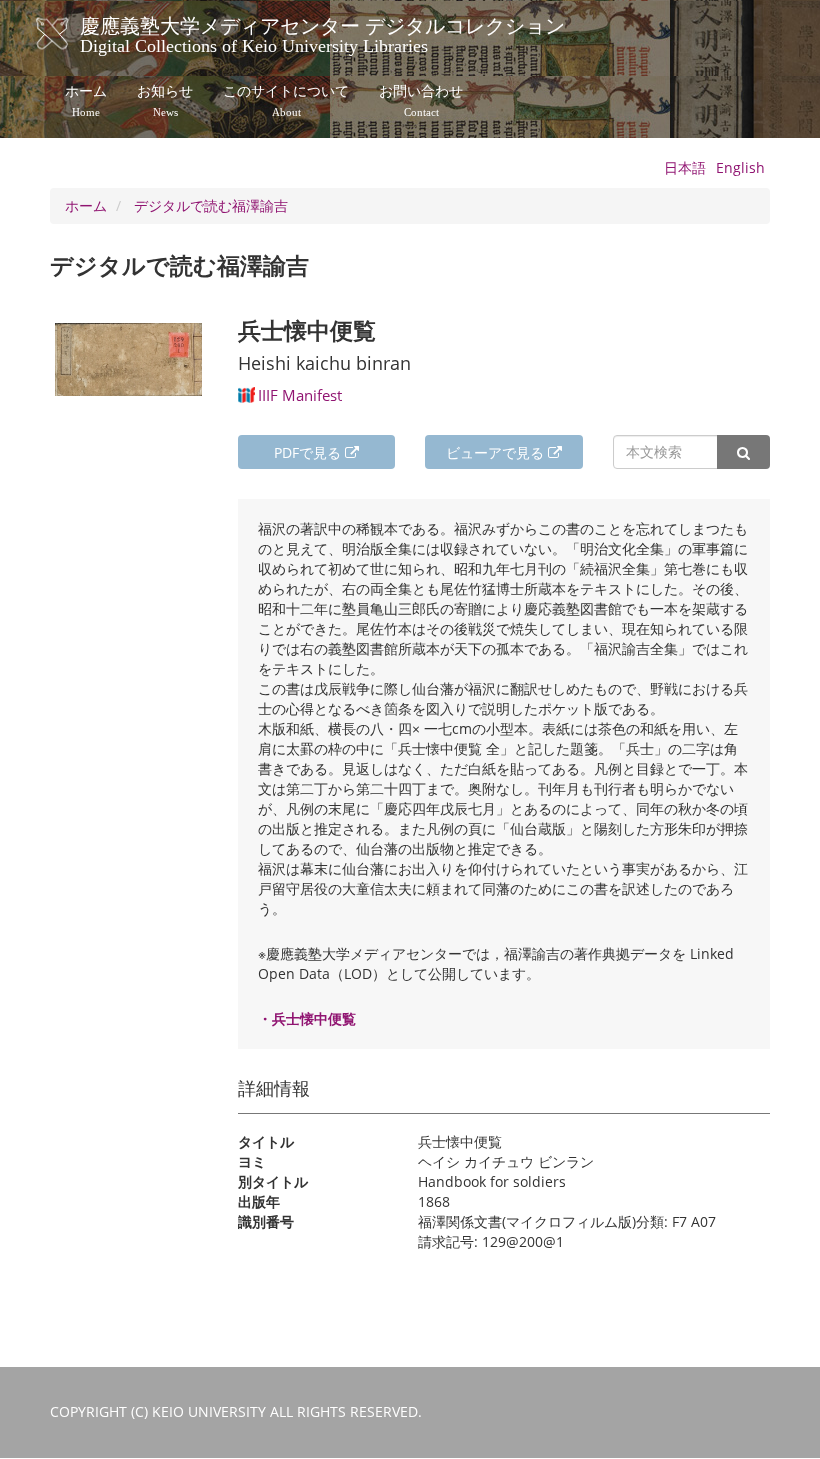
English (740, 167)
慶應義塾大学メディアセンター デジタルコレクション (322, 33)
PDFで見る (309, 452)
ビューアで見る (497, 452)
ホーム (86, 101)
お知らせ (165, 101)
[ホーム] (72, 34)
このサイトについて (286, 101)
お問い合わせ (421, 101)
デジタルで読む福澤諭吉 (211, 205)
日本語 (685, 167)
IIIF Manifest (300, 395)
